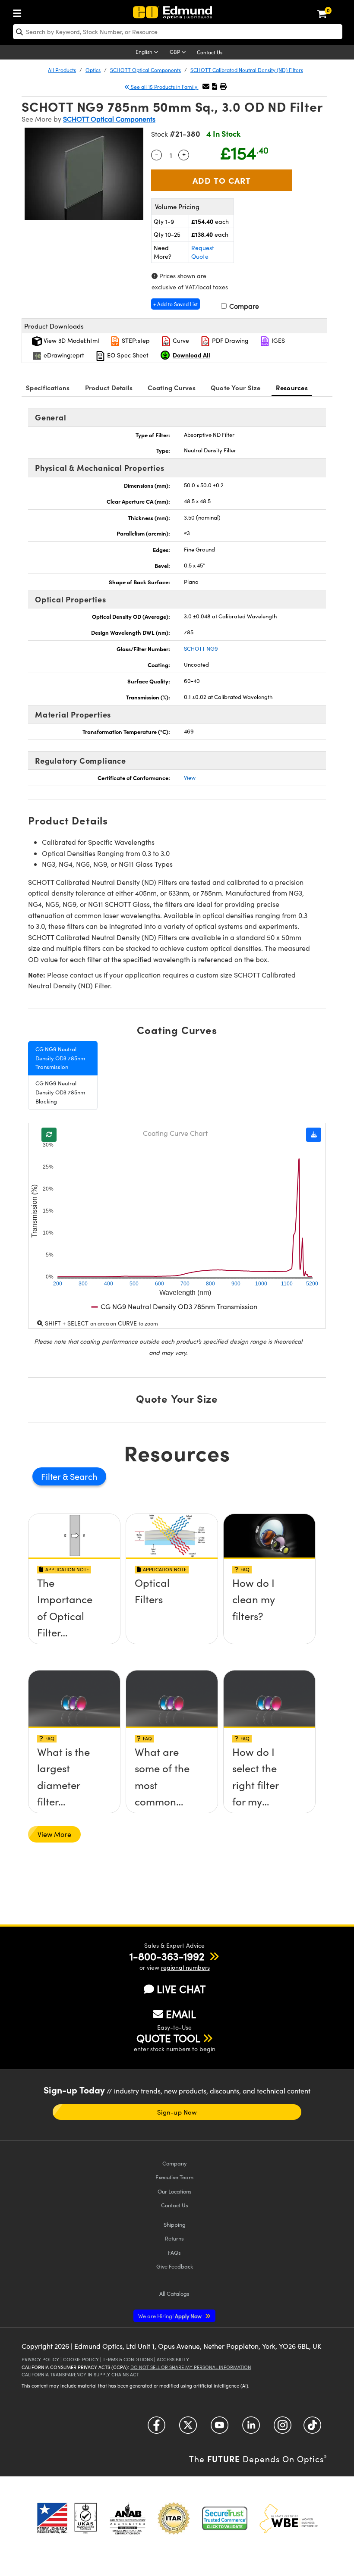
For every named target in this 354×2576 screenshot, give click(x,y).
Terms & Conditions (128, 2359)
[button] (215, 86)
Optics (93, 70)
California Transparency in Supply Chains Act (80, 2374)
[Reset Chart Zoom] (49, 1135)
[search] (178, 32)
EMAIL (181, 2014)
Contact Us (210, 52)
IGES (277, 340)
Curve (180, 340)
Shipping (175, 2224)
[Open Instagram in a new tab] (283, 2428)
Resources (292, 387)
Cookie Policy (81, 2359)
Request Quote (203, 252)
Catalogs (174, 2293)
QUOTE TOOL (168, 2038)
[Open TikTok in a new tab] (312, 2428)
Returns (174, 2238)
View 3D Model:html (70, 340)
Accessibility (173, 2359)
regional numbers (185, 1967)
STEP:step (135, 340)
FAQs (174, 2252)
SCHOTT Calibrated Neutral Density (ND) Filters (247, 70)
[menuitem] (19, 11)
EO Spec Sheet (127, 355)
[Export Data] (314, 1135)
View (190, 777)
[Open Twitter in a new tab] (188, 2428)
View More (54, 1834)
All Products (62, 70)
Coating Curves (172, 387)
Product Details (109, 387)
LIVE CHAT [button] (181, 1989)
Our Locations (175, 2191)
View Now (74, 1614)
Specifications (48, 387)
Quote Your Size (236, 387)
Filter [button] (52, 1476)
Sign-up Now (177, 2112)
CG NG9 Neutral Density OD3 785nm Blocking (60, 1092)
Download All (191, 355)
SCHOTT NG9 (201, 649)
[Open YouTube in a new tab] (220, 2428)
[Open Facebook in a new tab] (156, 2428)
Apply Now (171, 2316)
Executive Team (174, 2177)
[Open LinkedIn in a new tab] (251, 2428)
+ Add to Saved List (175, 304)
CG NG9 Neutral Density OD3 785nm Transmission (60, 1058)
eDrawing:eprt (63, 355)
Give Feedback (175, 2266)
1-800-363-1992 (167, 1956)
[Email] (206, 86)
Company (174, 2163)
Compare (243, 306)
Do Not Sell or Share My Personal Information (191, 2367)
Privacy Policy (40, 2359)
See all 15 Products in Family (164, 87)
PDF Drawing (229, 340)
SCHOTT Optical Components (145, 70)
